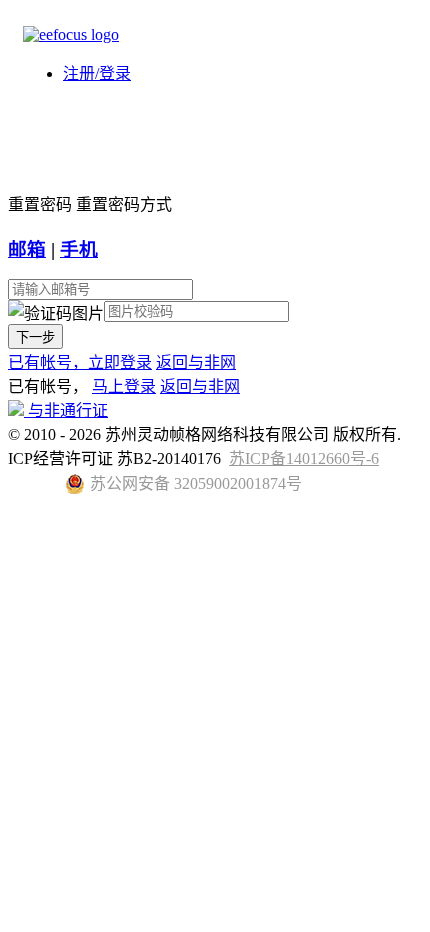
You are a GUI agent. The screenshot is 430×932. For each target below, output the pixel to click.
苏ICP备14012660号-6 (304, 458)
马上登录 (124, 386)
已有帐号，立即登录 (80, 362)
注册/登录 (97, 73)
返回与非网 (196, 362)
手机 (79, 249)
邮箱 (27, 249)
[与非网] (71, 34)
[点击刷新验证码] (56, 312)
